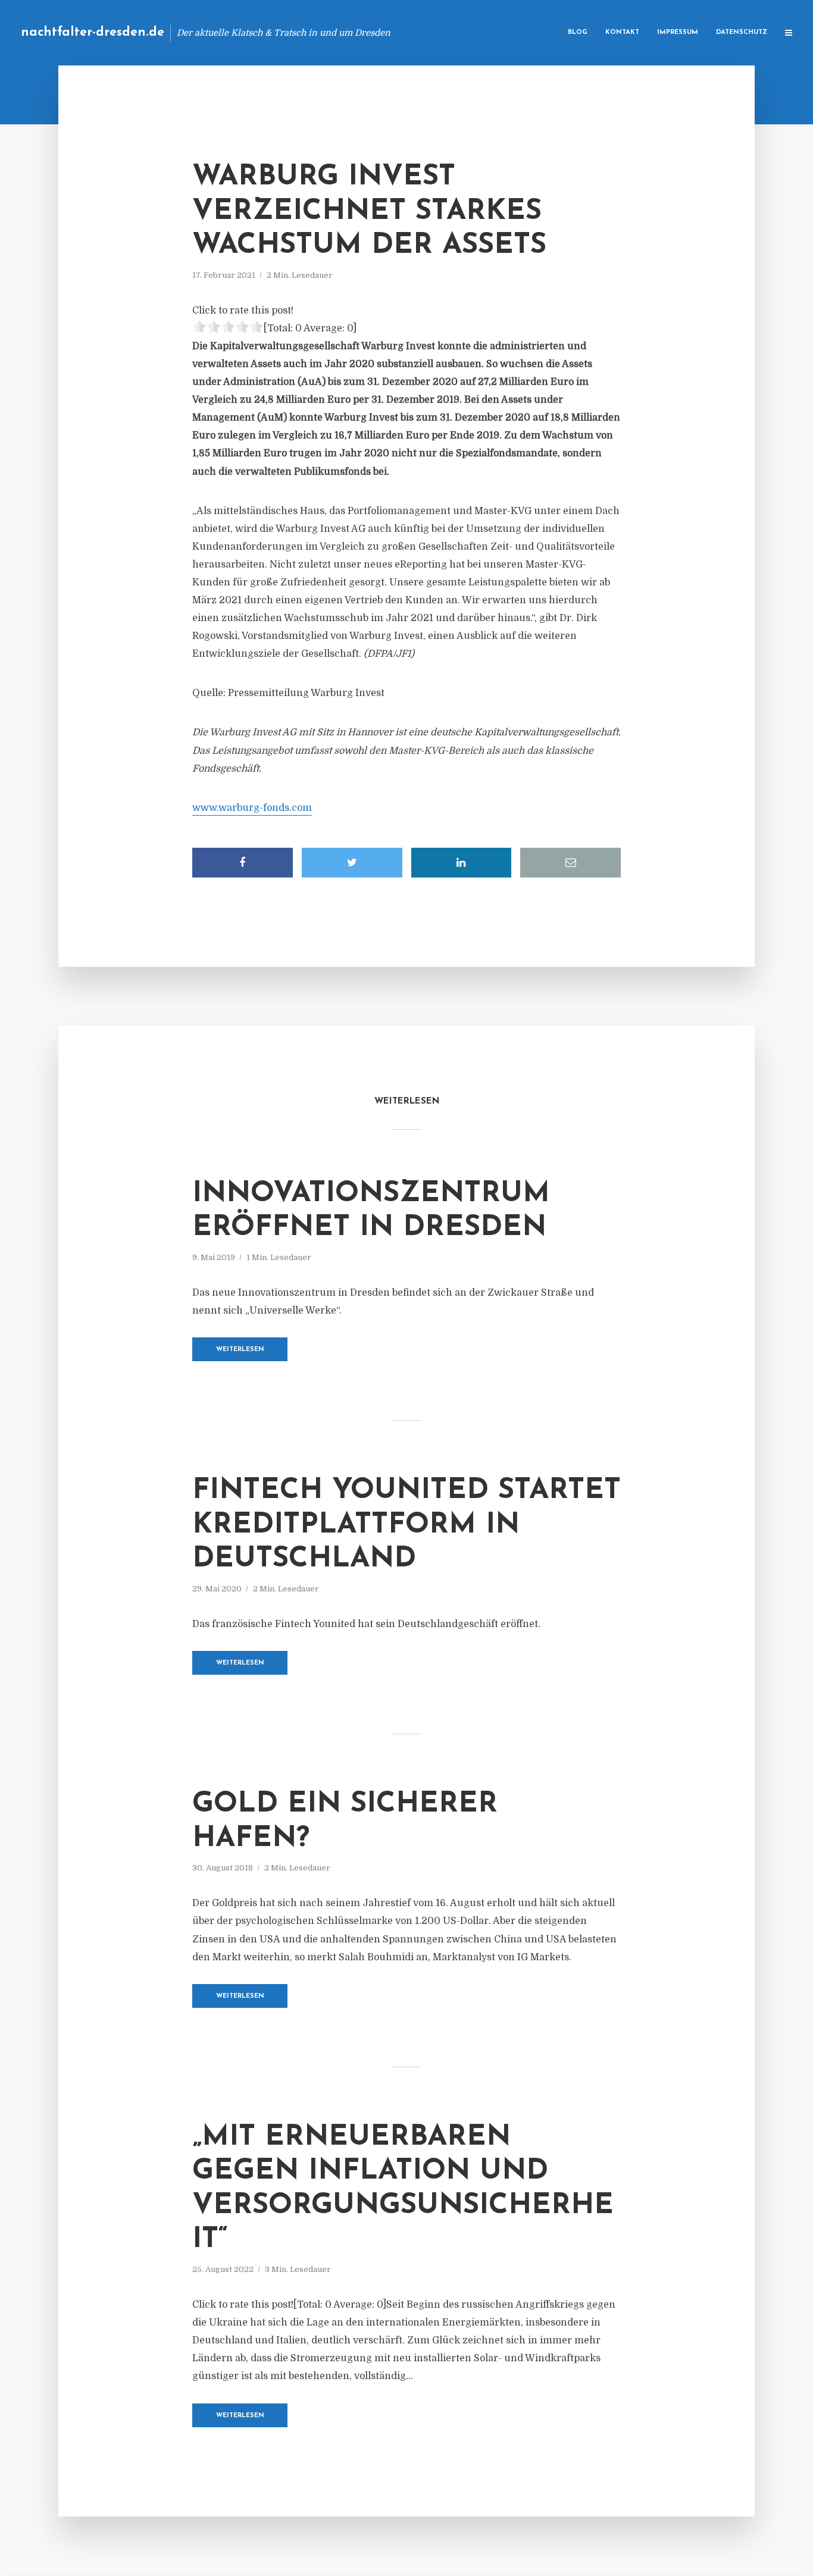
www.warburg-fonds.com (252, 808)
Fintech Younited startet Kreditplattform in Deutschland (406, 1525)
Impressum (678, 32)
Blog (578, 32)
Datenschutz (742, 32)
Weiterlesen (240, 1350)
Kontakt (622, 32)
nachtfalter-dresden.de (93, 32)
